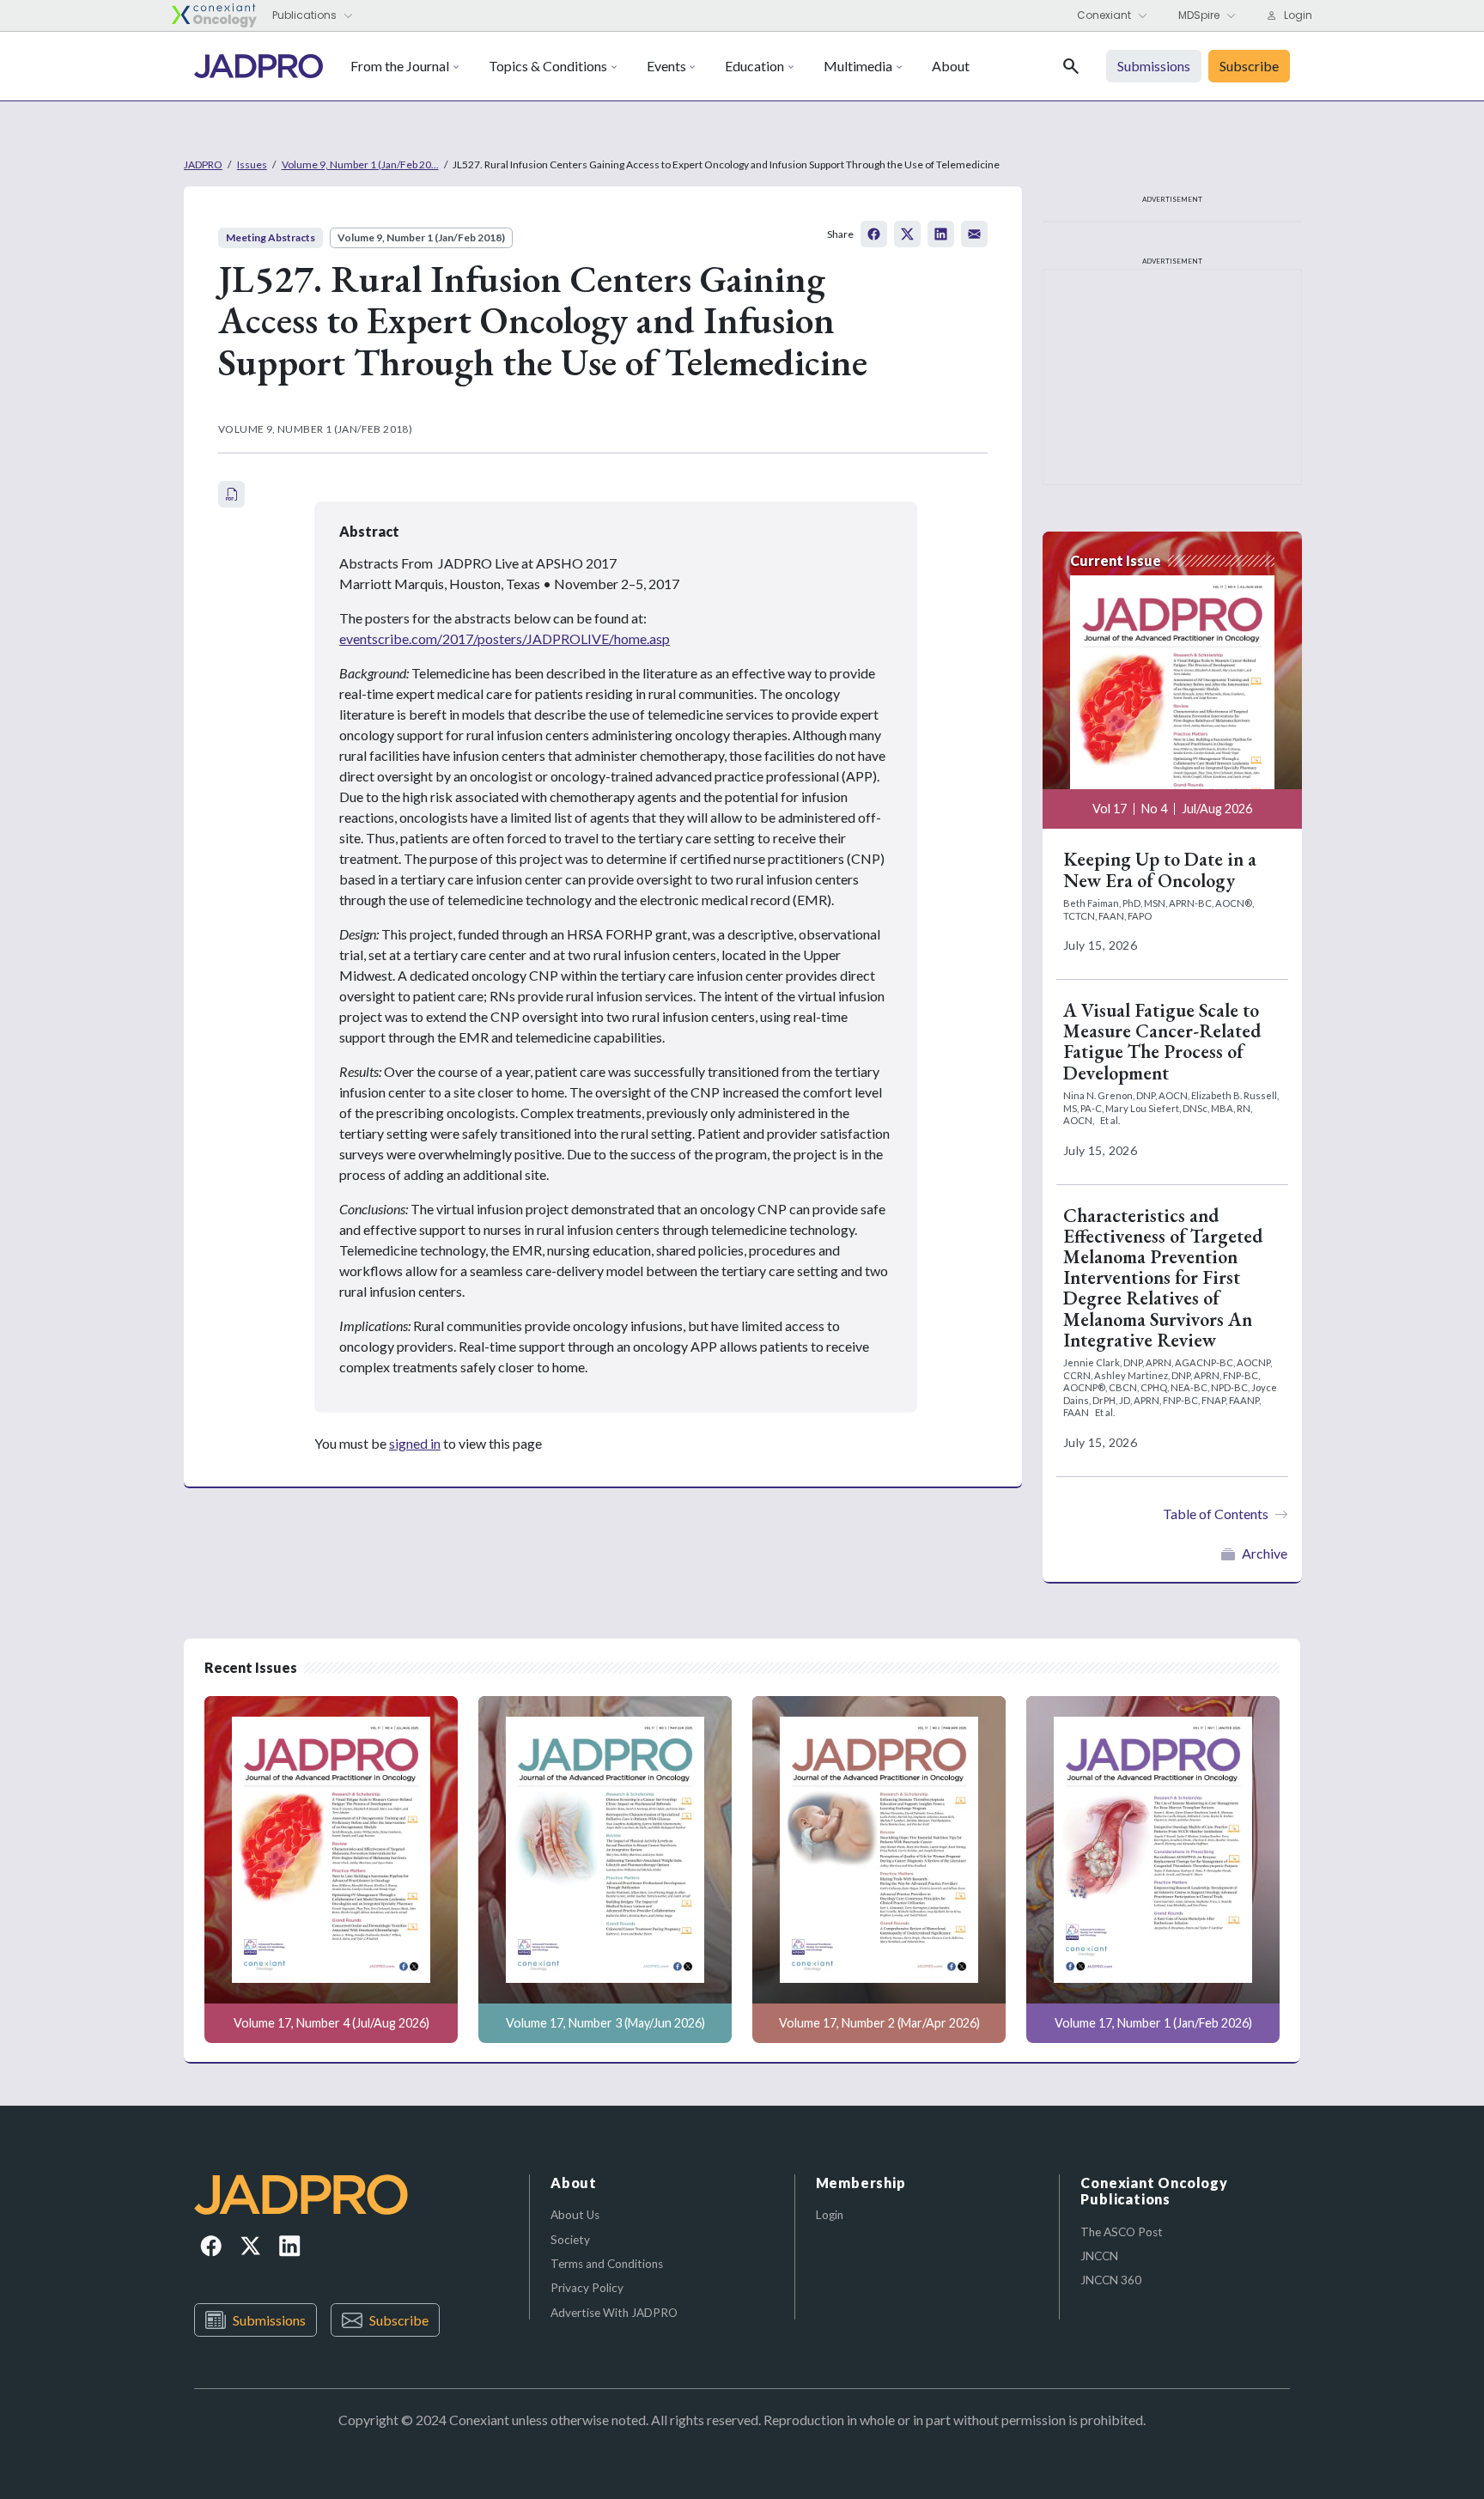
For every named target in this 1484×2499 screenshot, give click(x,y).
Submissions (269, 2320)
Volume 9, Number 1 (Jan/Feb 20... (360, 164)
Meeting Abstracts (271, 237)
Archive (1265, 1553)
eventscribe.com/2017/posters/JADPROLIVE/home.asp (505, 638)
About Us (575, 2215)
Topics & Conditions (548, 66)
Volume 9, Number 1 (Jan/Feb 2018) (421, 237)
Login (830, 2215)
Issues (252, 164)
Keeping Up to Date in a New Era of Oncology (1160, 869)
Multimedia (858, 66)
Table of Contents (1216, 1514)
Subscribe (399, 2320)
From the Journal (400, 66)
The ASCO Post (1122, 2232)
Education (754, 66)
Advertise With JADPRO (614, 2313)
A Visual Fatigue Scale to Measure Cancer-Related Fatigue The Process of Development (1162, 1042)
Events (666, 66)
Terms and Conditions (607, 2264)
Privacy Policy (587, 2288)
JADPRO (203, 164)
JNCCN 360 (1111, 2280)
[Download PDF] (231, 494)
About (951, 66)
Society (570, 2240)
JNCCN (1099, 2256)
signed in (415, 1443)
